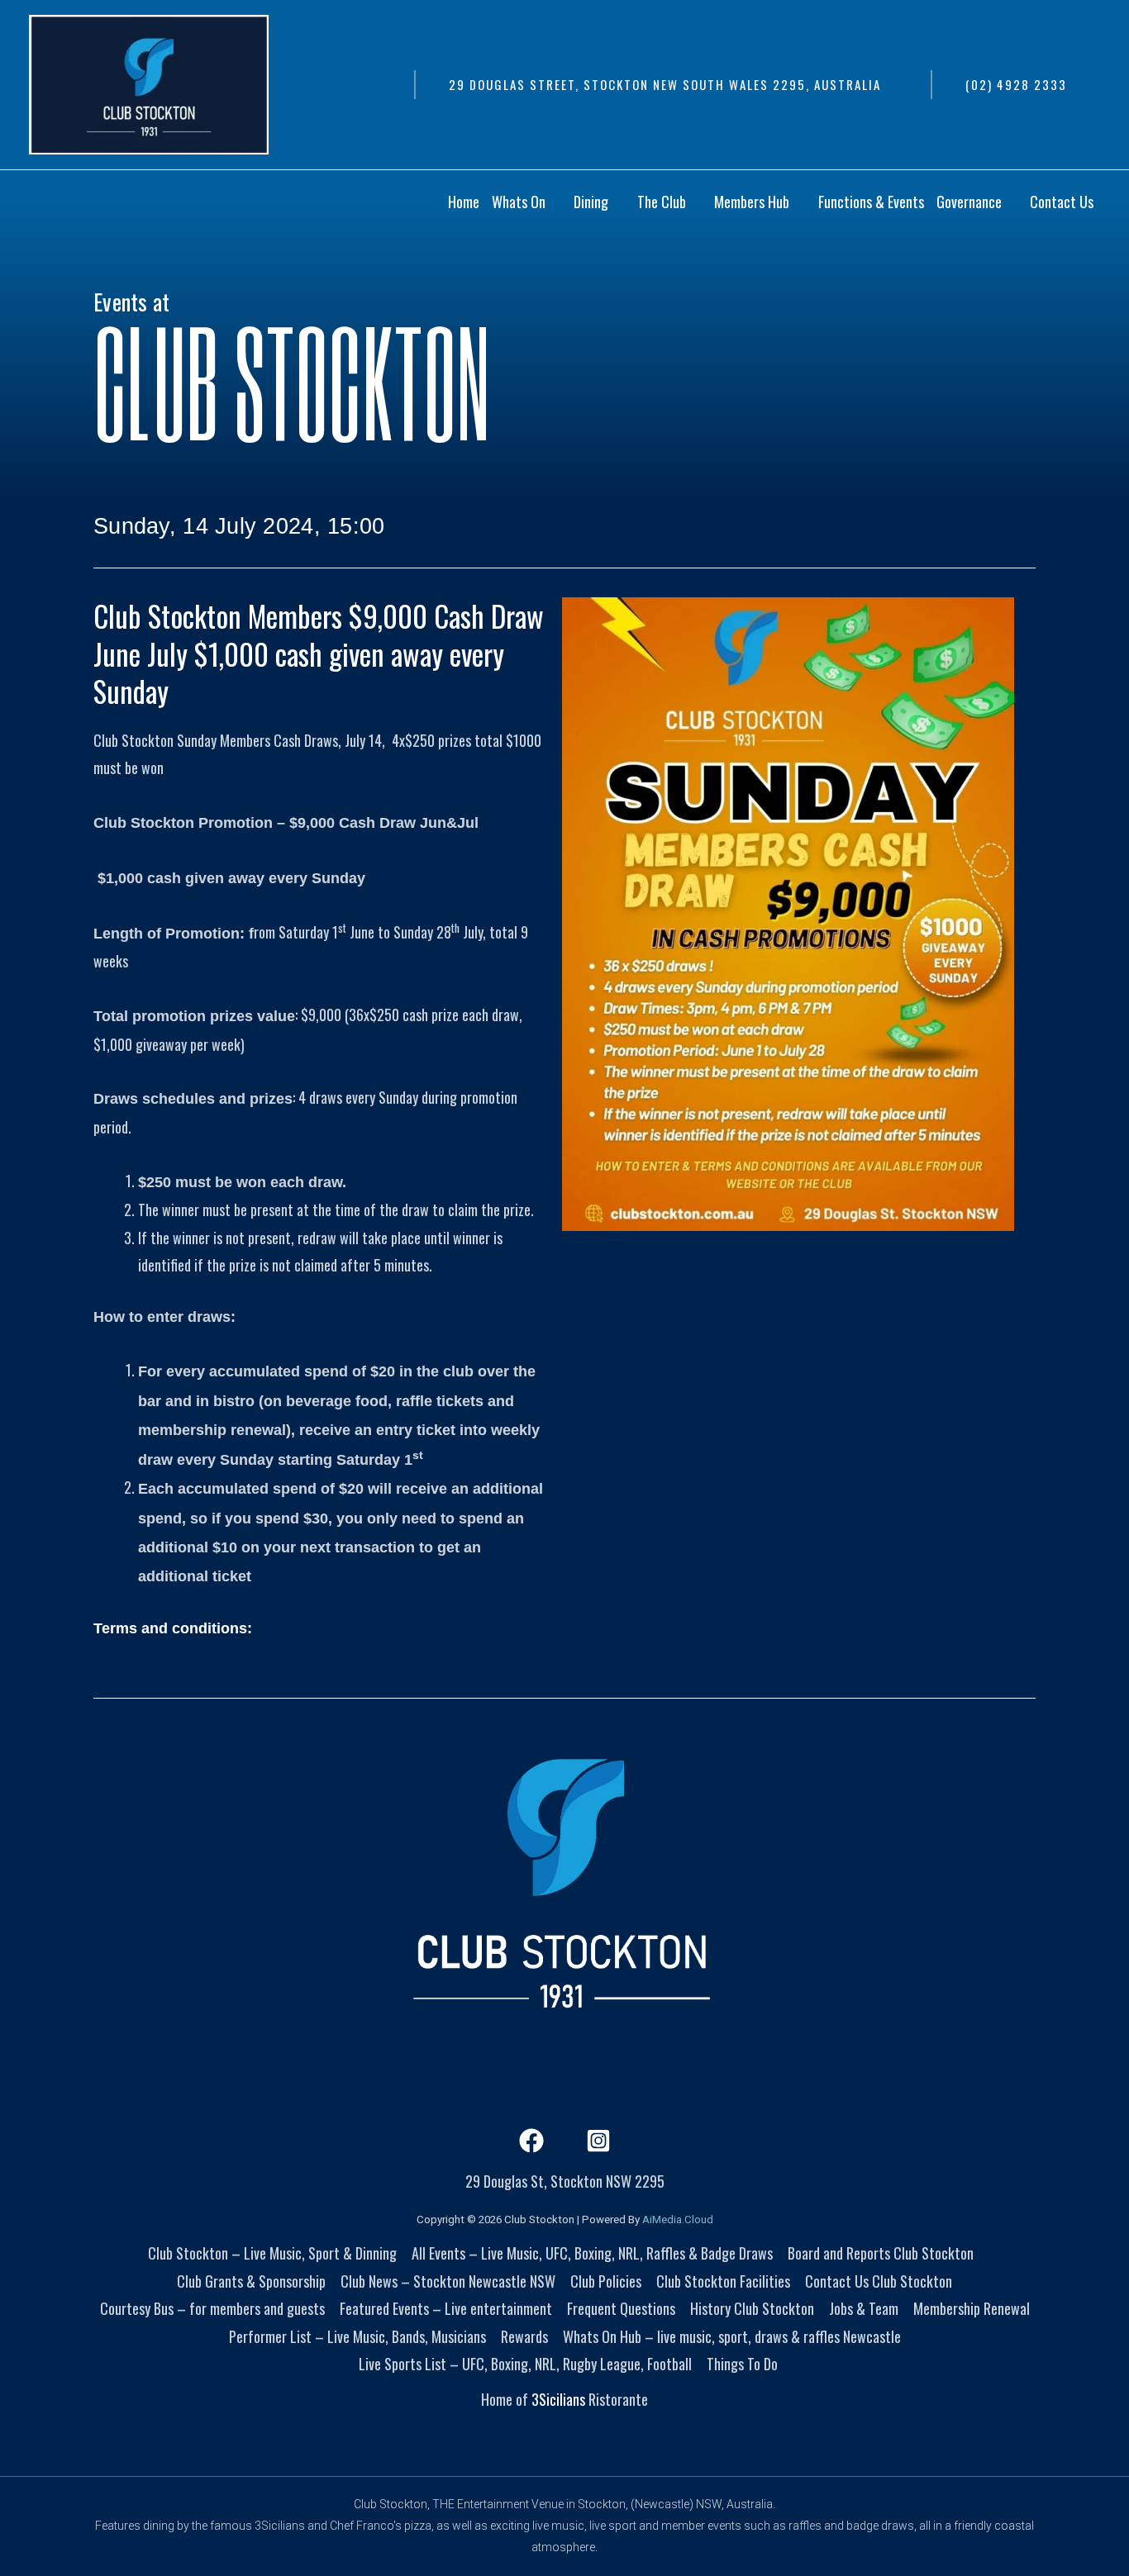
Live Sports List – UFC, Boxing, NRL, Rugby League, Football (525, 2364)
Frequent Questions (621, 2308)
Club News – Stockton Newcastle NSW (448, 2281)
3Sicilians (558, 2399)
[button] (664, 85)
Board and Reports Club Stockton (881, 2253)
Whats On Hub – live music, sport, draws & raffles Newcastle (732, 2336)
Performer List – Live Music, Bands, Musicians (357, 2336)
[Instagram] (598, 2141)
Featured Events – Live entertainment (446, 2308)
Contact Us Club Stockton (879, 2281)
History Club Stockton (752, 2308)
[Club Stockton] (149, 83)
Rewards (524, 2336)
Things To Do (742, 2364)
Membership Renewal (972, 2308)
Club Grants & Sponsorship (251, 2281)
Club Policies (606, 2281)
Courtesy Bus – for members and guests (212, 2308)
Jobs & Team (864, 2308)
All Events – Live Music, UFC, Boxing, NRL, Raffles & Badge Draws (592, 2253)
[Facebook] (531, 2141)
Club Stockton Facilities (723, 2281)
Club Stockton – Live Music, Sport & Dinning (272, 2253)
